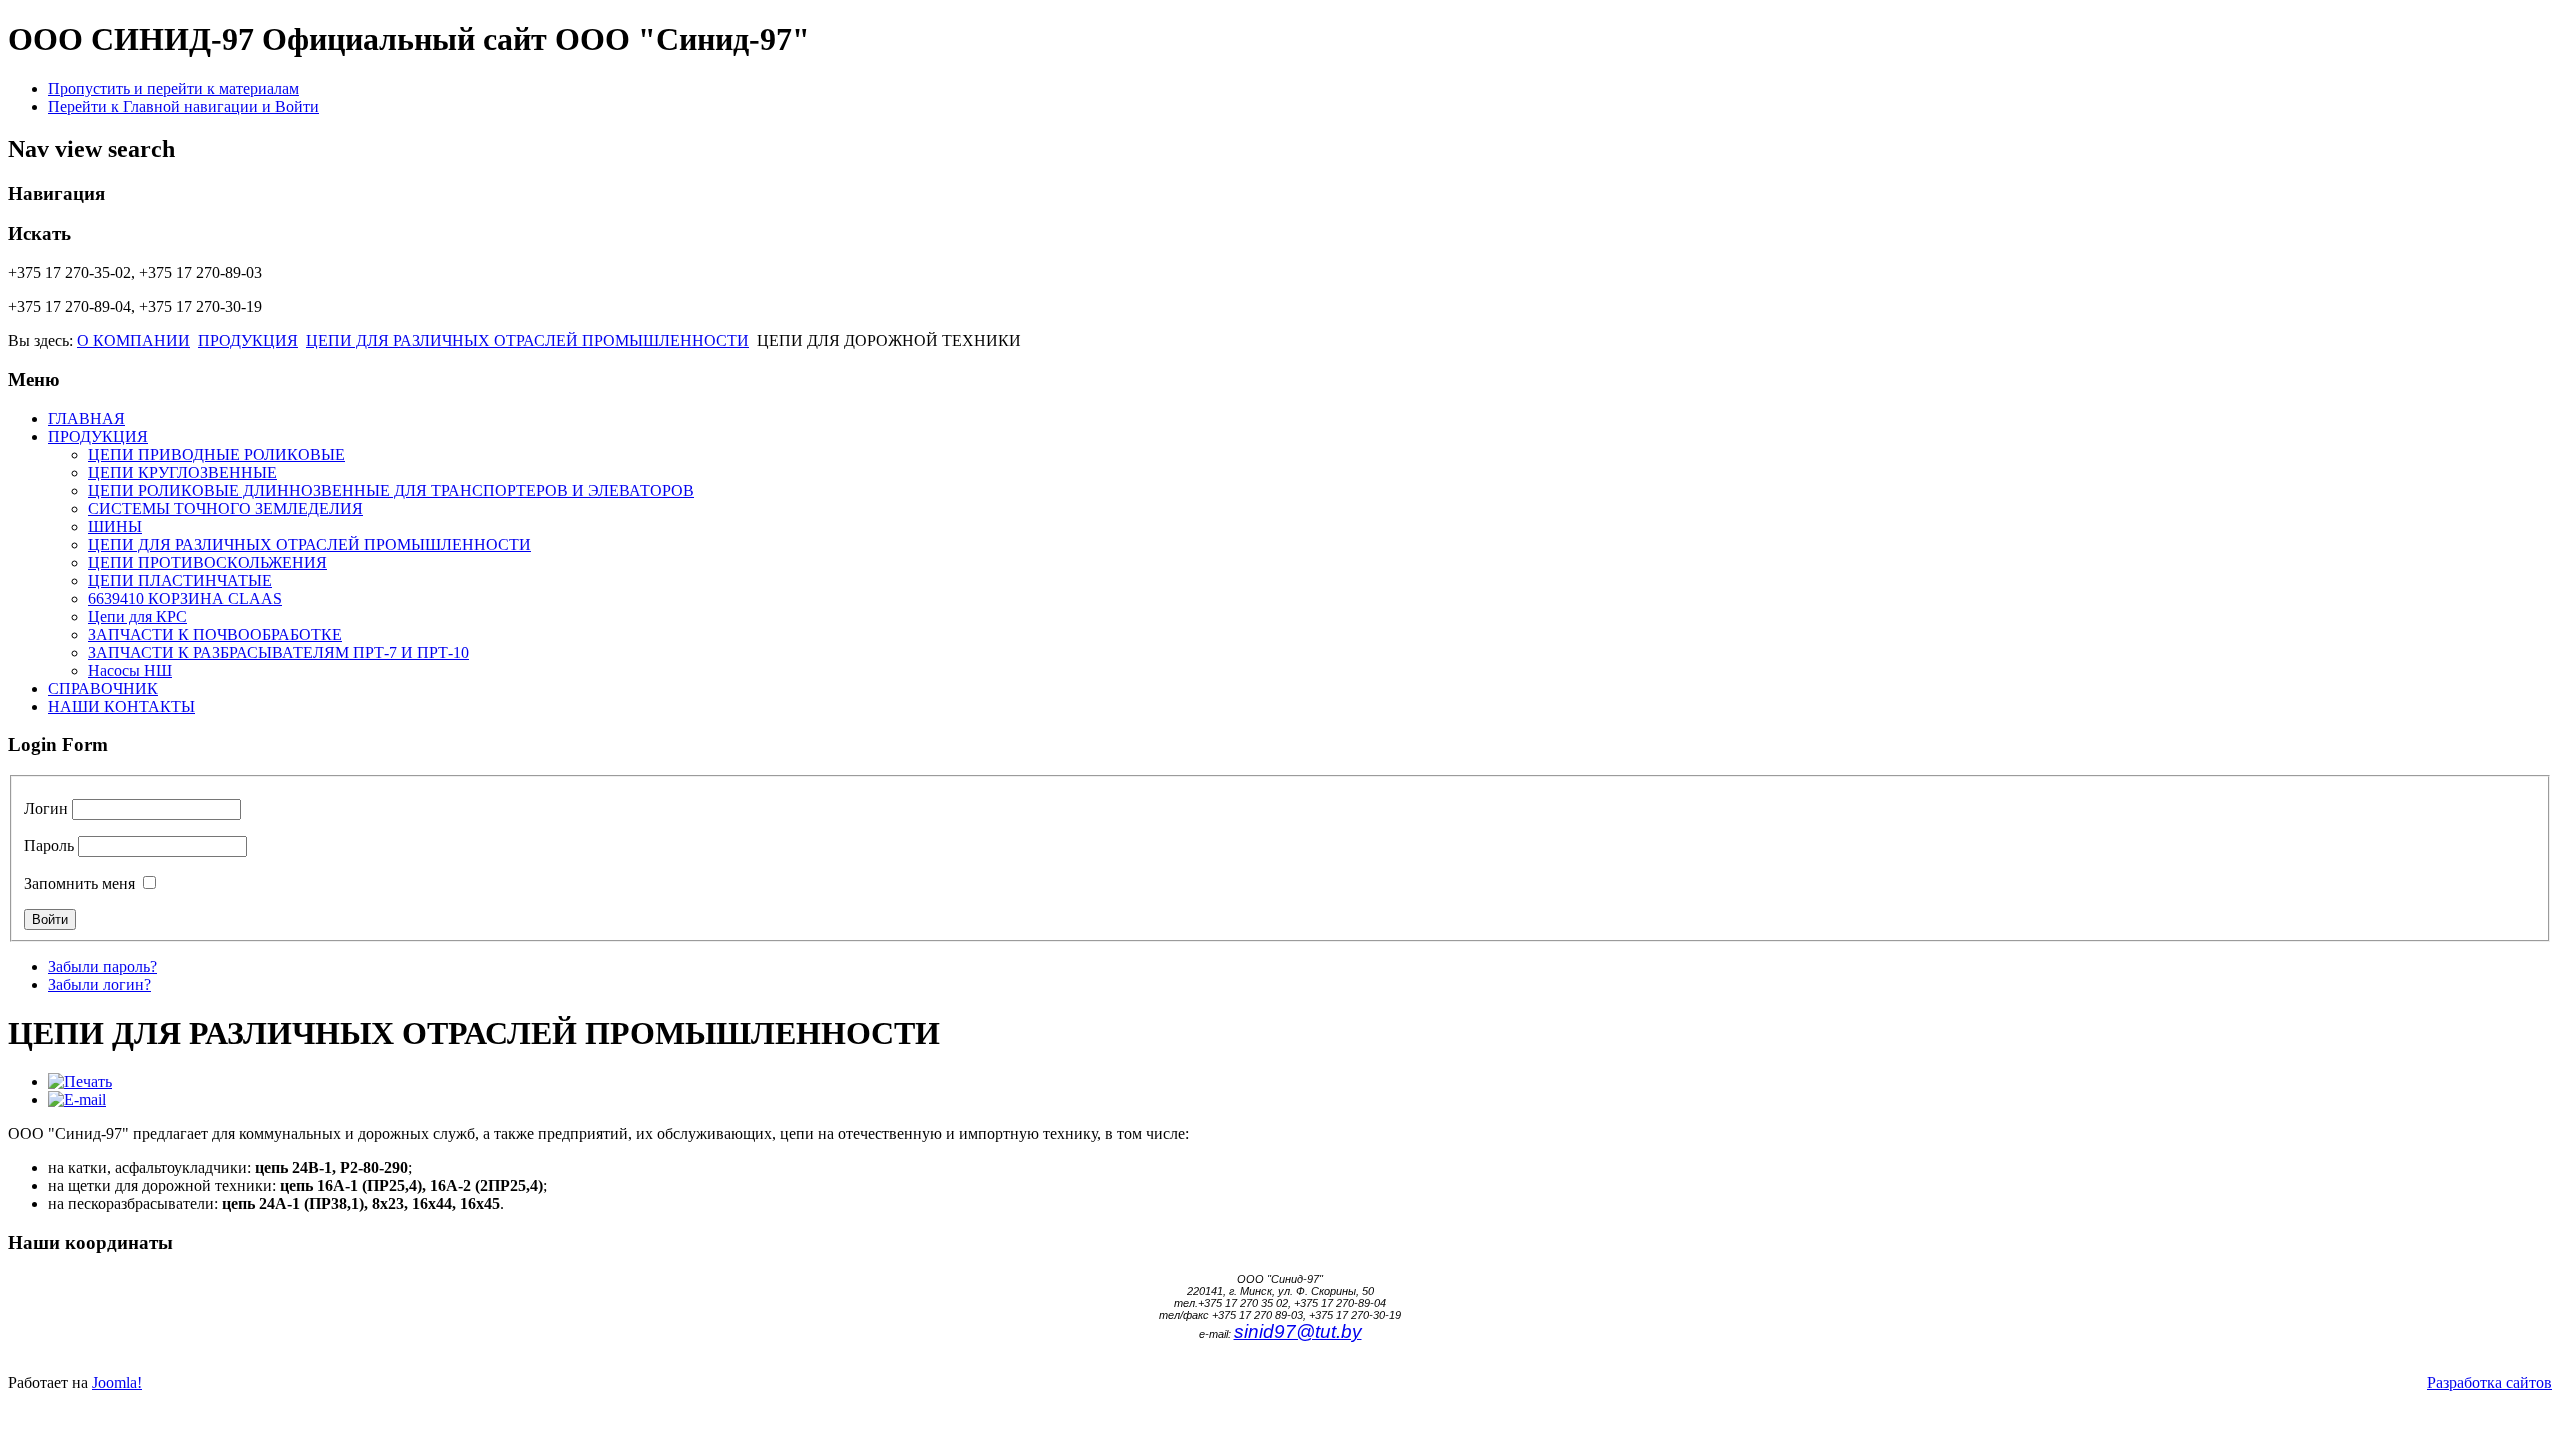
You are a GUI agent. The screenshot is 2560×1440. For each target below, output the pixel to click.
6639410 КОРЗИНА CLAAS (185, 598)
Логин (46, 808)
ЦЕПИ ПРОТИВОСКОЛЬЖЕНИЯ (207, 562)
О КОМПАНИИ (133, 340)
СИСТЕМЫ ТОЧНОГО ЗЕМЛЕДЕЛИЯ (225, 508)
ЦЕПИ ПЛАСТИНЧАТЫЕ (180, 580)
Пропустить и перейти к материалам (173, 88)
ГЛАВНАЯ (86, 418)
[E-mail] (77, 1099)
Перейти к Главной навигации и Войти (183, 106)
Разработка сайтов (2489, 1382)
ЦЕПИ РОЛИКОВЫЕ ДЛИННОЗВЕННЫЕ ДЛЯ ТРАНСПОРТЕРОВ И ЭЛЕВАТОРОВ (391, 490)
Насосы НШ (130, 670)
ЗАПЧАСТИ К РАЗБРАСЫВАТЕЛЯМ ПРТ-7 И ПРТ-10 (278, 652)
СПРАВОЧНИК (103, 688)
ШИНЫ (115, 526)
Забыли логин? (99, 984)
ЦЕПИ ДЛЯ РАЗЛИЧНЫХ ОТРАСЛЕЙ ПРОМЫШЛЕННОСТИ (527, 340)
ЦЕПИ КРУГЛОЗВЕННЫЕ (182, 472)
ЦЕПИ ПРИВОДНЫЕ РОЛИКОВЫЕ (216, 454)
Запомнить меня (79, 883)
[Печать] (80, 1081)
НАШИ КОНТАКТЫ (121, 706)
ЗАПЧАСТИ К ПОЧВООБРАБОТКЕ (215, 634)
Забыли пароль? (102, 966)
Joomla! (117, 1382)
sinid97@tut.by (1298, 1331)
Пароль (49, 845)
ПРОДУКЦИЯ (248, 340)
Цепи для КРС (137, 616)
